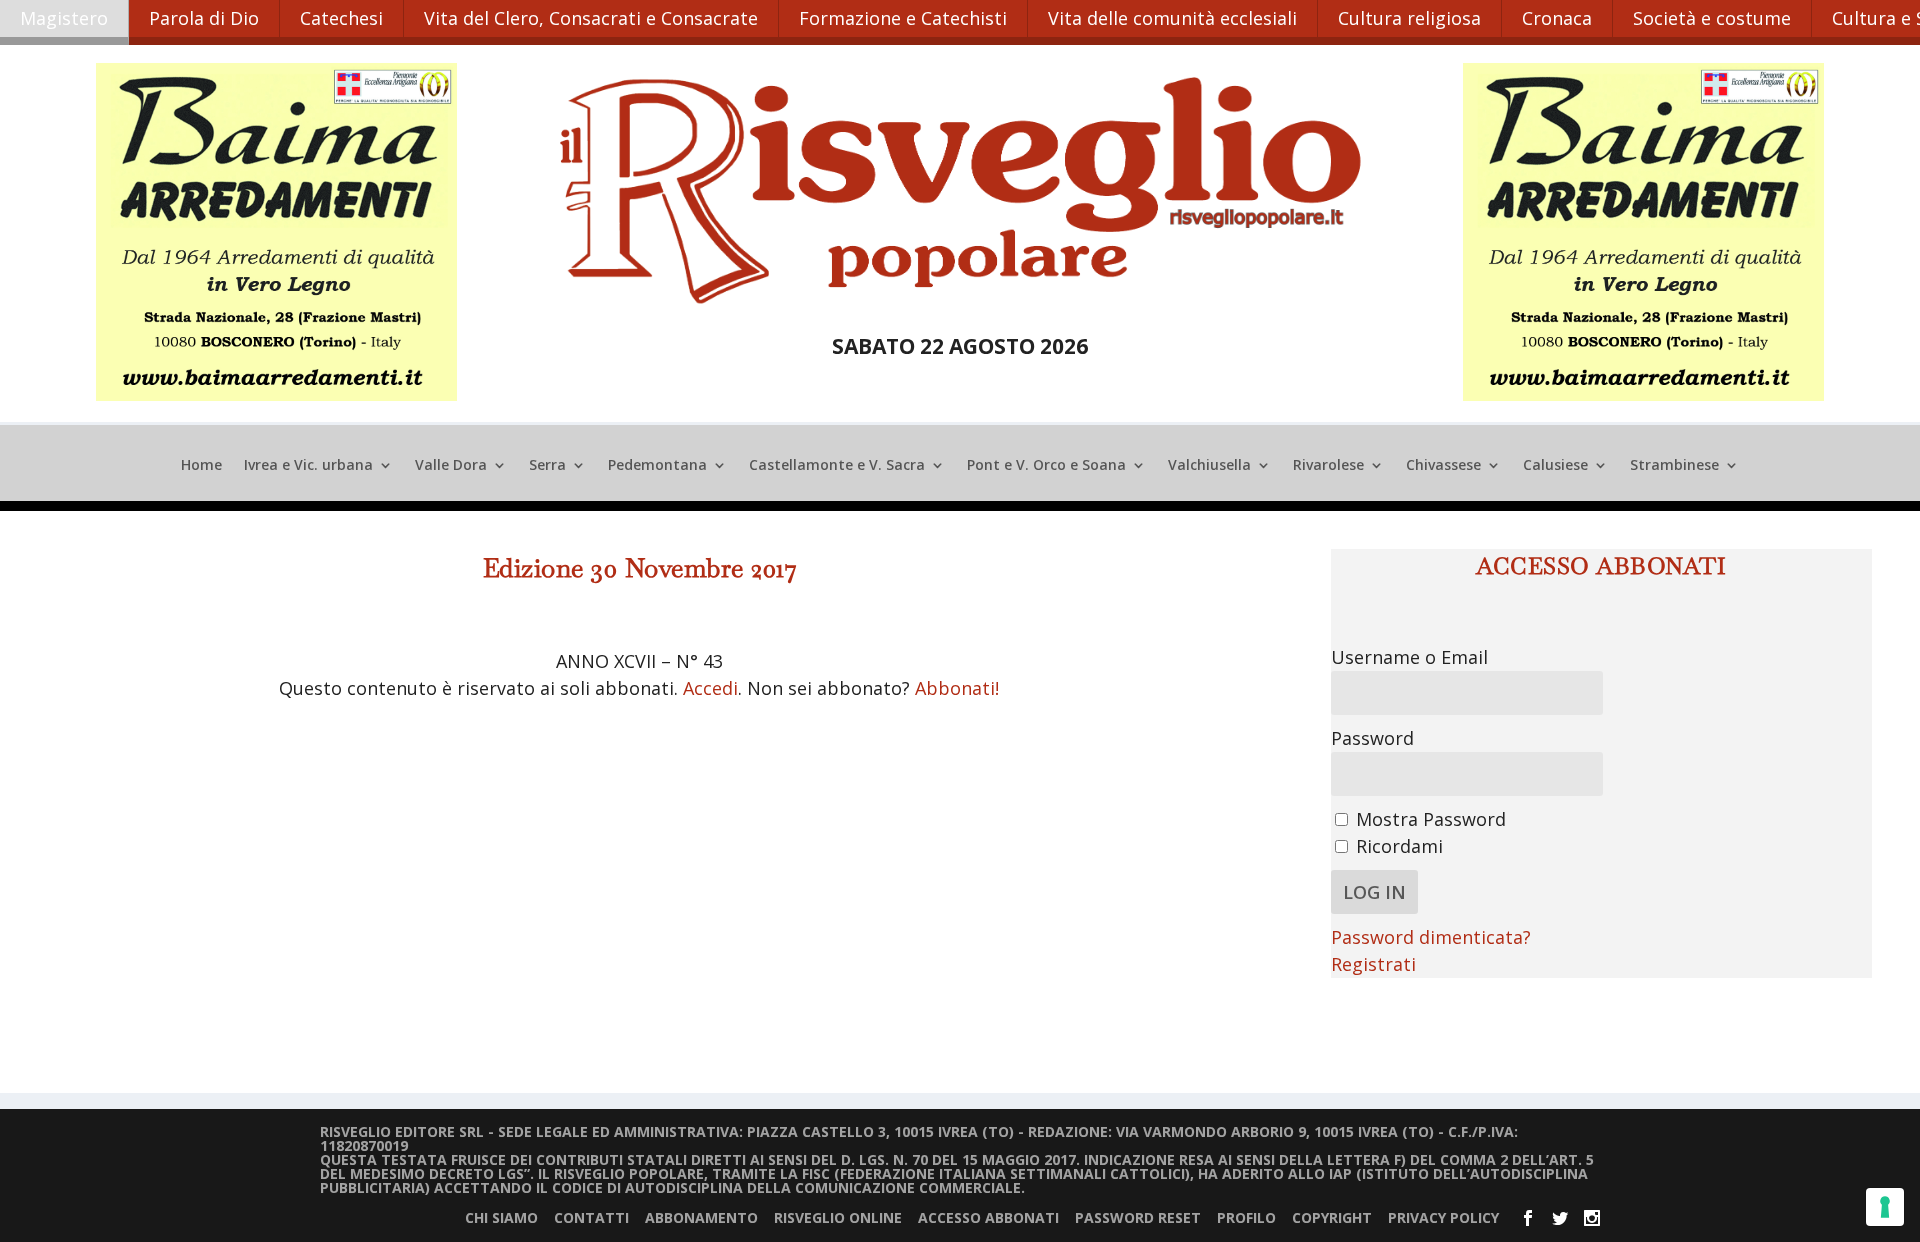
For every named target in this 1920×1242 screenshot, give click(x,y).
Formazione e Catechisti (903, 18)
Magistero (64, 18)
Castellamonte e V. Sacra (837, 466)
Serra (547, 466)
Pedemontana (657, 466)
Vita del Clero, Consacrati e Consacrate (591, 18)
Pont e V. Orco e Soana (1046, 466)
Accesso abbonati (988, 1217)
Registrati (1373, 964)
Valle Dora (451, 466)
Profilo (1246, 1217)
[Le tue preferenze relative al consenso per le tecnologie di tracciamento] (1885, 1207)
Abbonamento (701, 1217)
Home (201, 466)
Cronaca (1557, 18)
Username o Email (1409, 657)
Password (1372, 738)
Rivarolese (1328, 466)
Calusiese (1555, 466)
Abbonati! (957, 688)
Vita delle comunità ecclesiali (1172, 18)
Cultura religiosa (1409, 18)
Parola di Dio (204, 18)
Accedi (710, 688)
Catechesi (341, 18)
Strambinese (1674, 466)
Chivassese (1443, 466)
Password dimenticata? (1431, 937)
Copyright (1332, 1217)
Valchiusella (1209, 466)
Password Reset (1138, 1217)
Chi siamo (501, 1217)
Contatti (591, 1217)
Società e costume (1712, 18)
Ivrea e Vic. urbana (308, 466)
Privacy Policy (1443, 1217)
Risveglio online (838, 1217)
